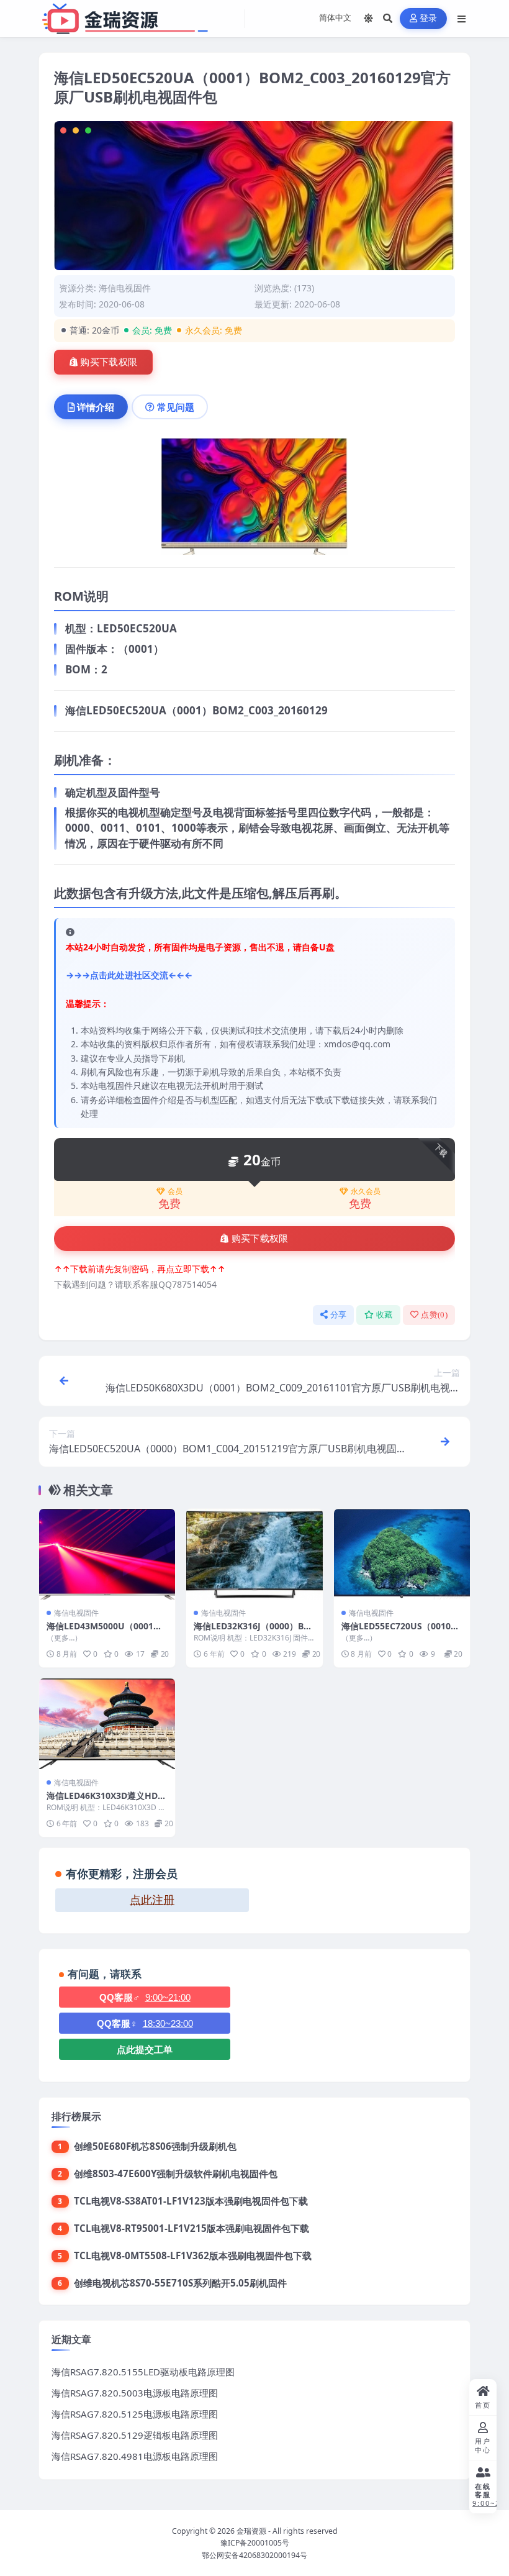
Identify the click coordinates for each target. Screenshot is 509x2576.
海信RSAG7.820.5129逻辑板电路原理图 (135, 2435)
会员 (175, 1191)
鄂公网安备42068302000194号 (254, 2555)
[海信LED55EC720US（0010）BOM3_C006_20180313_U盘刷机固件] (402, 1554)
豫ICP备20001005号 (255, 2543)
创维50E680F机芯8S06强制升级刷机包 (155, 2146)
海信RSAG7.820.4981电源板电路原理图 (135, 2456)
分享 (339, 1315)
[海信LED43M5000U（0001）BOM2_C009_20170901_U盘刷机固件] (107, 1554)
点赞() (434, 1315)
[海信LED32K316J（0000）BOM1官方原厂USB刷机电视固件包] (254, 1554)
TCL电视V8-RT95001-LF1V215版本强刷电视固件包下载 (191, 2228)
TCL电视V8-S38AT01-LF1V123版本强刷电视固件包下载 (191, 2201)
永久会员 (366, 1191)
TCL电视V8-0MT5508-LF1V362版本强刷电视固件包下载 (193, 2255)
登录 (429, 18)
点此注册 (152, 1900)
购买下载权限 (109, 362)
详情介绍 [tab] (96, 407)
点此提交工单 (145, 2050)
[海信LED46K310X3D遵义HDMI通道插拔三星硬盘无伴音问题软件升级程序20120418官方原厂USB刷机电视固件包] (107, 1724)
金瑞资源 (251, 2531)
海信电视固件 (125, 288)
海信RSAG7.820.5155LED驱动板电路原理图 (143, 2372)
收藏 (385, 1315)
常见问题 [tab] (176, 407)
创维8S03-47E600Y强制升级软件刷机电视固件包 (176, 2173)
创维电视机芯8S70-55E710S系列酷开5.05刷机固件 (180, 2283)
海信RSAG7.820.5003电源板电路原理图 (135, 2393)
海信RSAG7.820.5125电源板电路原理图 (135, 2414)
